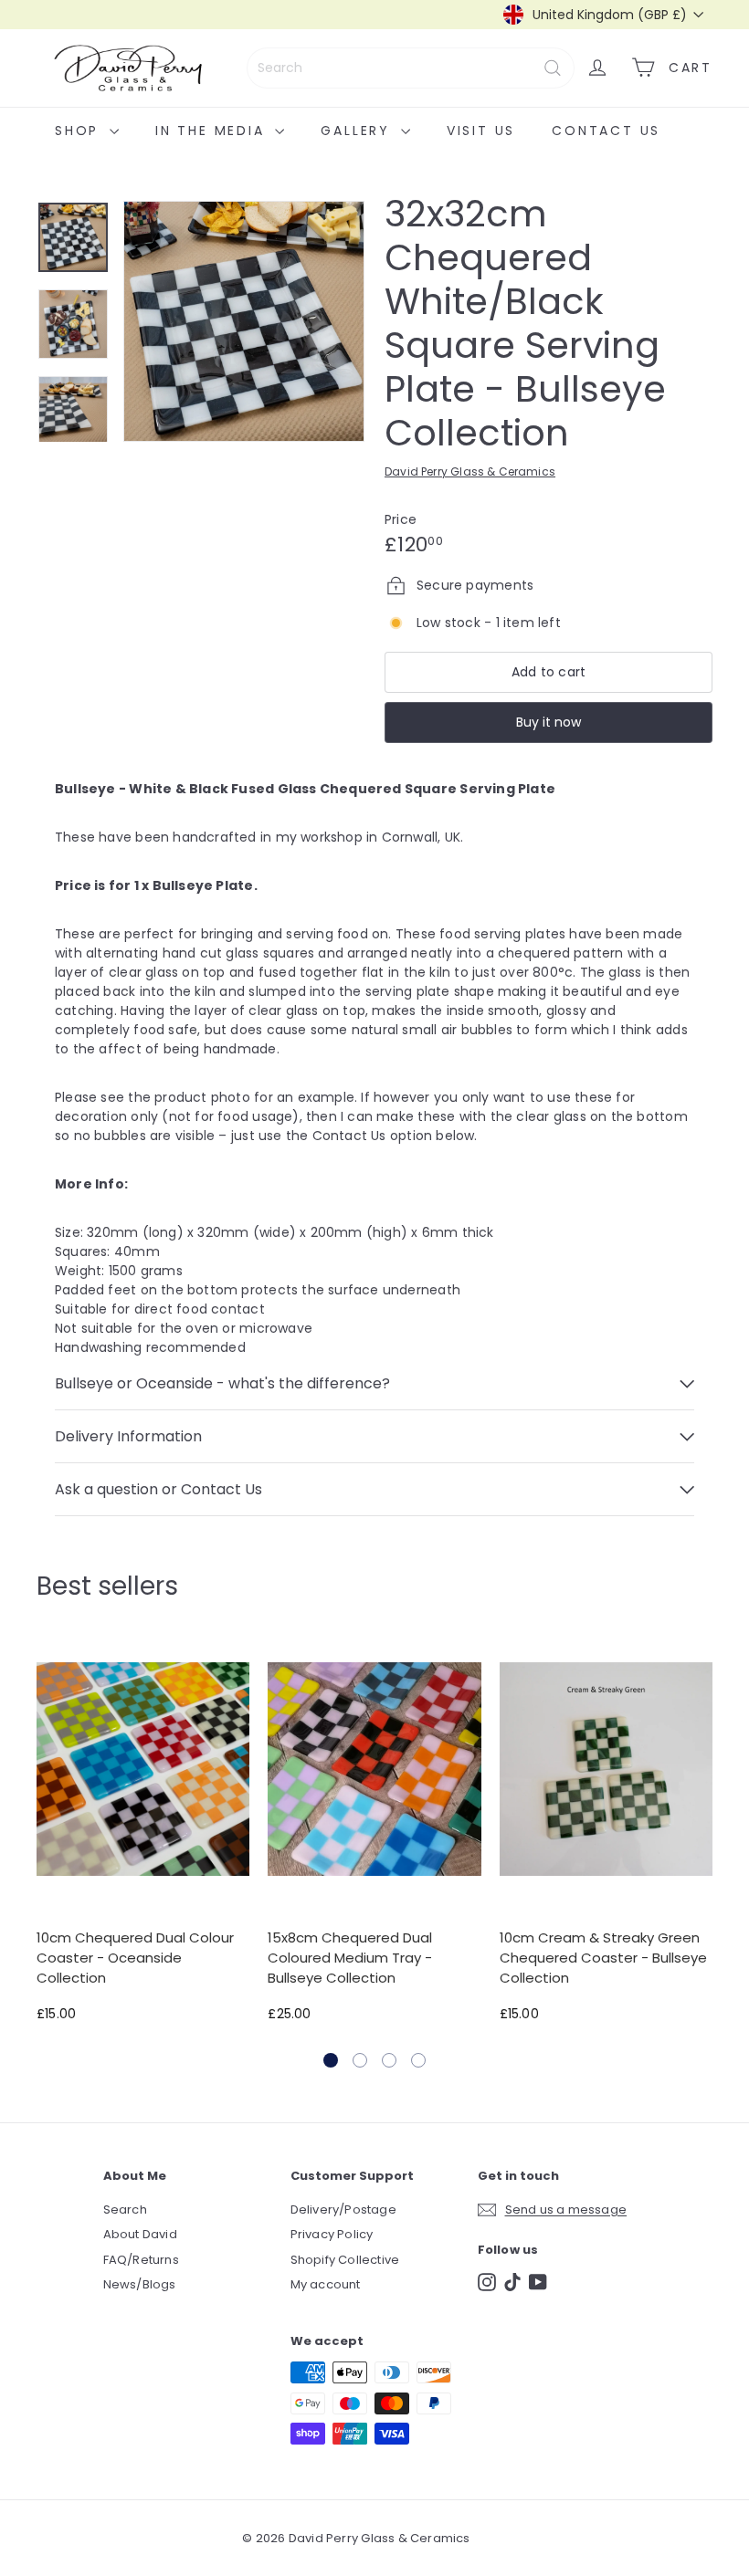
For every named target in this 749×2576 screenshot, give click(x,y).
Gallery (358, 131)
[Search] (553, 68)
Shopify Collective (345, 2260)
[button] (331, 2060)
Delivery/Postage (343, 2209)
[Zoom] (244, 321)
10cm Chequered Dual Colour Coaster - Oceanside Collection (135, 1957)
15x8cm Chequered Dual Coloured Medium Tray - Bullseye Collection (350, 1957)
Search (125, 2209)
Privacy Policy (332, 2234)
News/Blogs (140, 2284)
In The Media (213, 131)
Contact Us (606, 131)
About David (140, 2234)
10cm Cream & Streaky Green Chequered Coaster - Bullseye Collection (603, 1957)
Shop (80, 131)
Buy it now (549, 722)
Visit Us (481, 131)
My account (326, 2284)
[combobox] (411, 68)
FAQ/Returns (141, 2260)
